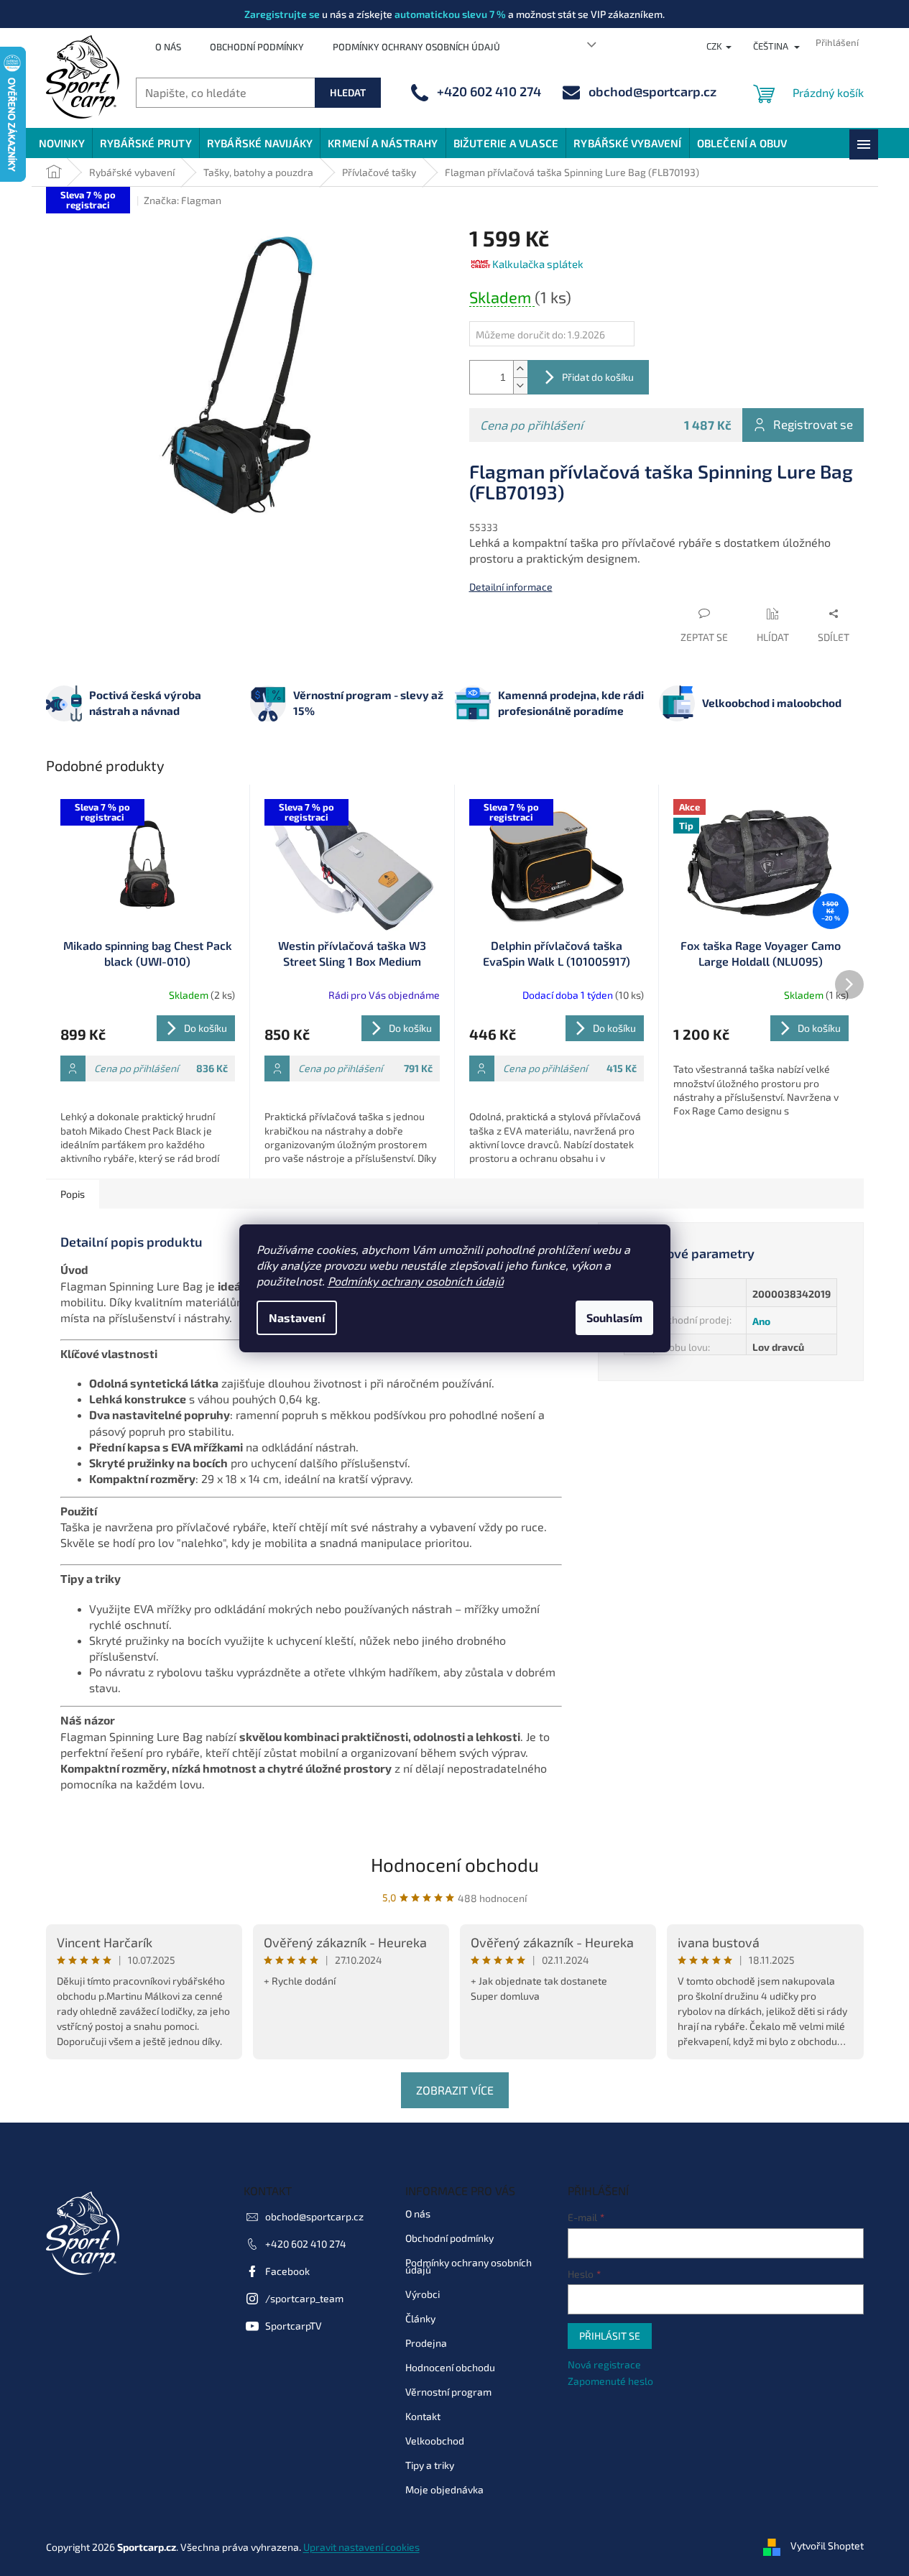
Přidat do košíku (598, 377)
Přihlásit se (610, 2336)
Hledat (348, 92)
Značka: (183, 200)
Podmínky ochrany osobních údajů (416, 1281)
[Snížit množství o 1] (520, 386)
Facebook (287, 2271)
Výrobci (423, 2294)
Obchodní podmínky (257, 47)
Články (420, 2318)
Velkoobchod (435, 2441)
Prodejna (426, 2343)
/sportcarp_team (304, 2298)
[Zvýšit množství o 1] (520, 369)
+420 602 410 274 (306, 2244)
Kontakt (423, 2416)
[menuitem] (62, 143)
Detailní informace (511, 587)
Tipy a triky (430, 2465)
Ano (761, 1321)
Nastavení (297, 1317)
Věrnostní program (448, 2392)
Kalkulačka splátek (538, 264)
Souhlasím (614, 1317)
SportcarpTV (294, 2326)
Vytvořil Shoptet (827, 2545)
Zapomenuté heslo (610, 2381)
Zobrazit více (455, 2090)
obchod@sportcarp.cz (314, 2216)
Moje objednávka (444, 2489)
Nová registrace (604, 2364)
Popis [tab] (73, 1194)
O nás (168, 47)
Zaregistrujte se (282, 14)
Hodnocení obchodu (455, 1864)
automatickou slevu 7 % (450, 14)
